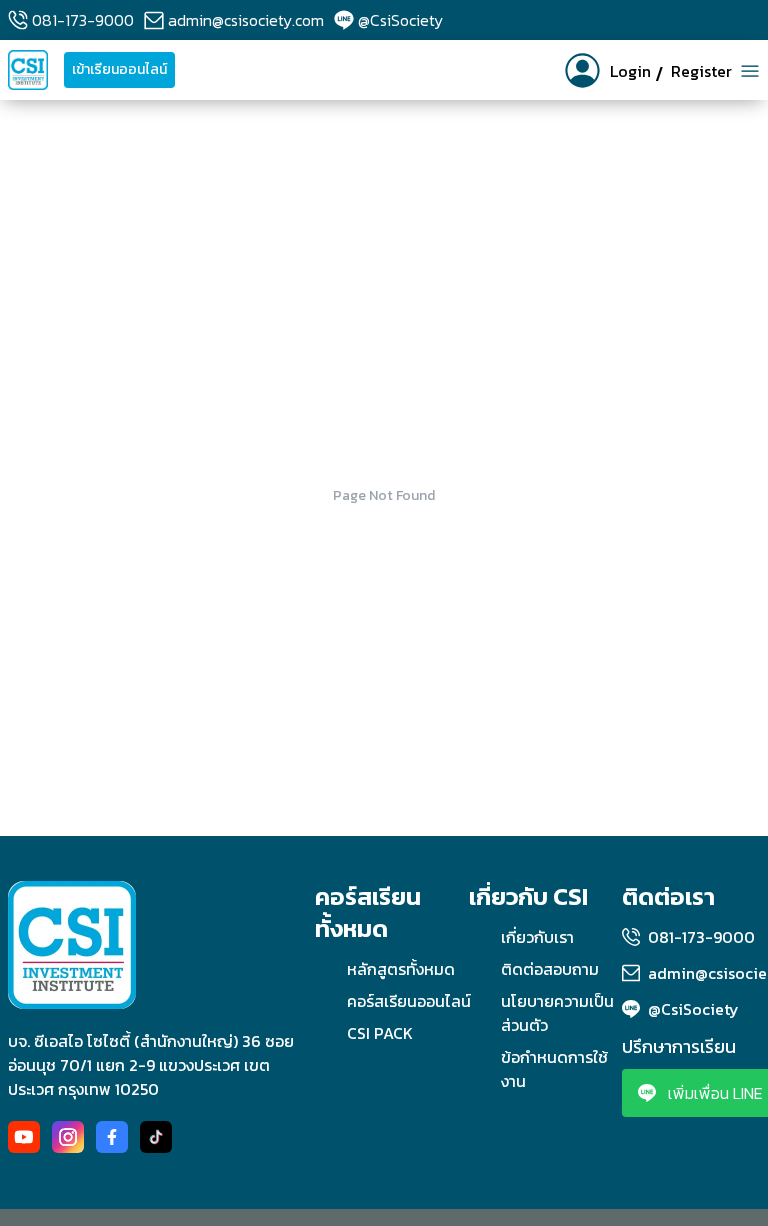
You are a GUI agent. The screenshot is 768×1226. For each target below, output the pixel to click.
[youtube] (24, 1137)
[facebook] (112, 1137)
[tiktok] (156, 1137)
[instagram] (68, 1137)
